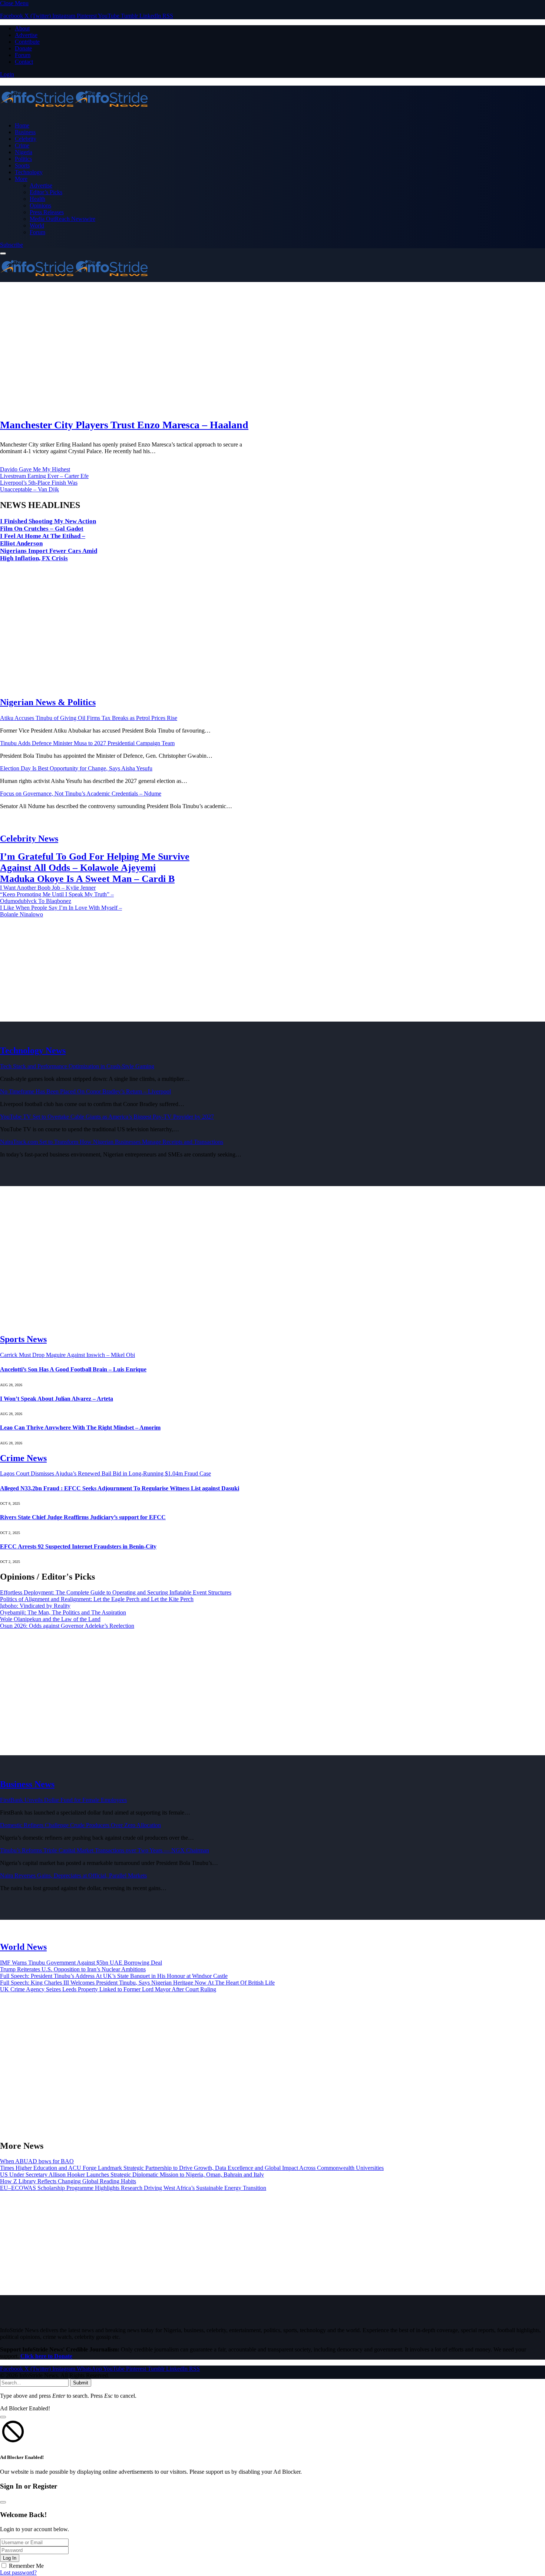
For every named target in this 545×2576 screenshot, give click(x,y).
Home (22, 125)
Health (37, 199)
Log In (10, 2558)
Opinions (40, 205)
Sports (22, 165)
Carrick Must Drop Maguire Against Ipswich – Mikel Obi (67, 1355)
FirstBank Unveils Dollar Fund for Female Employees (63, 1800)
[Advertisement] (222, 351)
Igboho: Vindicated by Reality (35, 1606)
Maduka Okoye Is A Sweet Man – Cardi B (87, 879)
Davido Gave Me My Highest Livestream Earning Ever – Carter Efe (44, 473)
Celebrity (26, 139)
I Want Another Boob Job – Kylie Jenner (48, 888)
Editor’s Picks (46, 192)
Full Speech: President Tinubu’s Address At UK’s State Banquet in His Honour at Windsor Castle (114, 1976)
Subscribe (11, 245)
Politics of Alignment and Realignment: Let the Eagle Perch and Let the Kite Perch (97, 1599)
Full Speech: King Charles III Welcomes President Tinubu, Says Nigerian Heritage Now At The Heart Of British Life (137, 1983)
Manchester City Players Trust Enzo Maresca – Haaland (124, 425)
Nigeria (24, 152)
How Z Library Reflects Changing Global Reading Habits (68, 2181)
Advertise (26, 35)
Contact (24, 62)
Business (25, 132)
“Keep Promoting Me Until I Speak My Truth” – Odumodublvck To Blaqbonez (57, 898)
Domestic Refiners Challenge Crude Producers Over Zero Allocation (80, 1825)
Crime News (23, 1458)
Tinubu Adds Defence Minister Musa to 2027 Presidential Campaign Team (87, 743)
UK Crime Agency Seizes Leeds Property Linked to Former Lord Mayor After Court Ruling (108, 1989)
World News (23, 1947)
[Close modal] (3, 2417)
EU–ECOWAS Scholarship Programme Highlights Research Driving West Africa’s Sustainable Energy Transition (133, 2188)
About (22, 28)
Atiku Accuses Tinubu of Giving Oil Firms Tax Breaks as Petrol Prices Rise (89, 718)
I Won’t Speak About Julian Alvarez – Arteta (57, 1399)
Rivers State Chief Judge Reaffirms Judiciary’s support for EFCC (83, 1517)
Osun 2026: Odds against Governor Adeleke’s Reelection (67, 1626)
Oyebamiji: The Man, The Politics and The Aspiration (63, 1612)
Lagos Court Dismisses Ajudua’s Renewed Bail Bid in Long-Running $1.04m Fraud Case (105, 1473)
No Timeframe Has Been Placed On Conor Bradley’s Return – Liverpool (85, 1091)
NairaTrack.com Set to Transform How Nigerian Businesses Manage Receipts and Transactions (112, 1142)
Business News (27, 1784)
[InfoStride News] (272, 100)
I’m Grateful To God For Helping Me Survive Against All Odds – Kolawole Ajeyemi (95, 862)
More (21, 179)
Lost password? (18, 2572)
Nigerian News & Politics (48, 702)
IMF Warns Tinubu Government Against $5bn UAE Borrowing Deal (81, 1963)
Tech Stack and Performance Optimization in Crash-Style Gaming (77, 1066)
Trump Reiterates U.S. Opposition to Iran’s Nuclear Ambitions (73, 1969)
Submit (81, 2383)
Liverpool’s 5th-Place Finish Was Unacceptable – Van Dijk (39, 486)
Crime (22, 145)
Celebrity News (29, 839)
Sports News (23, 1339)
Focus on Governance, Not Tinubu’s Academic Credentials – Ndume (81, 794)
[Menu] (3, 253)
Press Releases (47, 212)
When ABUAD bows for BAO (37, 2161)
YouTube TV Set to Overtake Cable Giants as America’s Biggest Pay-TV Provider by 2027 (107, 1117)
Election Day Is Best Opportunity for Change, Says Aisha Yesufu (76, 768)
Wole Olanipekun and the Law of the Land (50, 1619)
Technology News (33, 1050)
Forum (23, 55)
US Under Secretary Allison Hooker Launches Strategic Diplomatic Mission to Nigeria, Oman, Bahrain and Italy (132, 2175)
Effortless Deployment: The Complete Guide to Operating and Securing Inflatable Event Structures (116, 1592)
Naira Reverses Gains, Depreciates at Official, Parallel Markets (73, 1875)
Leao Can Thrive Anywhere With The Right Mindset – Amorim (80, 1428)
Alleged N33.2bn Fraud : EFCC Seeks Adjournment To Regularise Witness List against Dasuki (120, 1488)
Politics (23, 159)
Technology (29, 172)
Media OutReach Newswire (62, 219)
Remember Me (26, 2566)
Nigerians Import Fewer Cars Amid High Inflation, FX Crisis (49, 555)
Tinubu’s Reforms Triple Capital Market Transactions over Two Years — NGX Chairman (105, 1850)
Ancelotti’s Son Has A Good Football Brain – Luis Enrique (73, 1369)
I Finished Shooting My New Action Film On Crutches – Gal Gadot (48, 525)
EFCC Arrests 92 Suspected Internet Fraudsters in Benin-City (78, 1546)
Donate (23, 48)
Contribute (27, 42)
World (37, 225)
